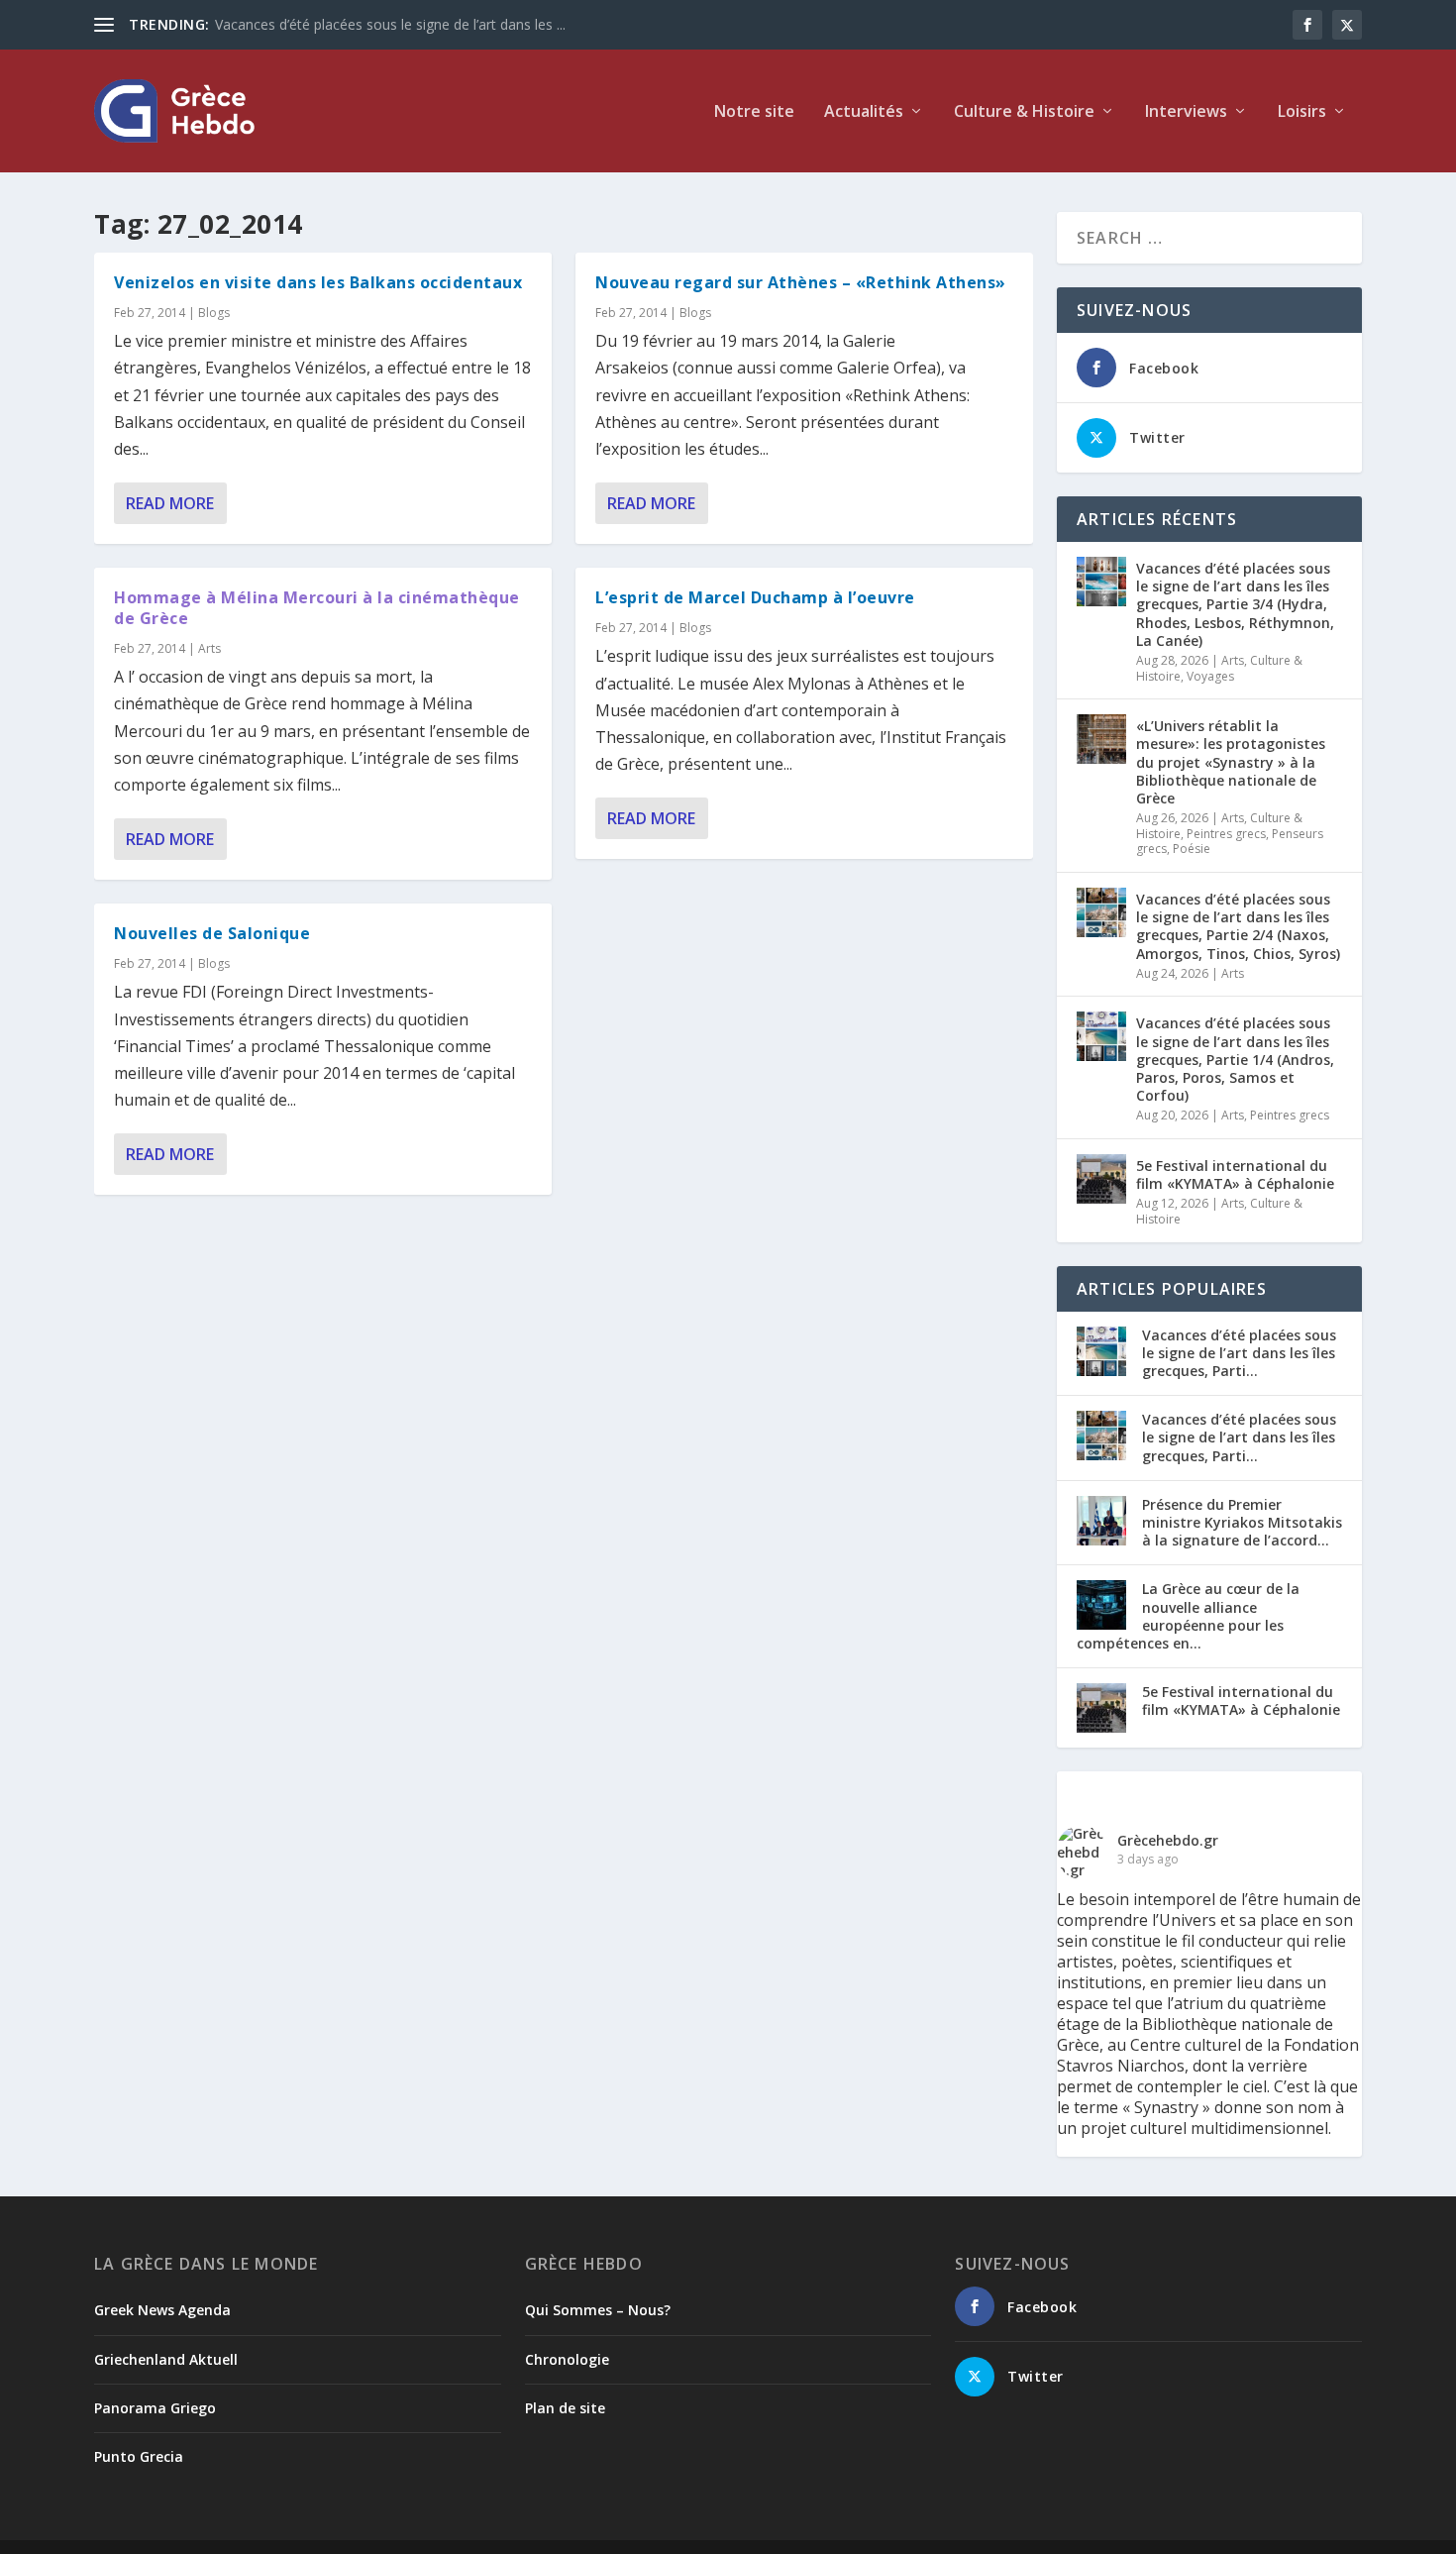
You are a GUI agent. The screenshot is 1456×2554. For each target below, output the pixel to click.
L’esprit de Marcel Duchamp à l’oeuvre (755, 597)
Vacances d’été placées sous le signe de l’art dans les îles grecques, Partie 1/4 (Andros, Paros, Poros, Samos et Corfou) (1235, 1059)
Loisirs (1302, 112)
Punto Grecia (139, 2456)
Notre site (754, 112)
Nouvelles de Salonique (212, 933)
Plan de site (565, 2408)
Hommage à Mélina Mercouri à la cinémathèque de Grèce (317, 608)
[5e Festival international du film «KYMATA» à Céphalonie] (1101, 1179)
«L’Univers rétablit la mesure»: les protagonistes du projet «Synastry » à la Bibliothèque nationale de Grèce (1231, 762)
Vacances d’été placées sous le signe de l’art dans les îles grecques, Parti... (1239, 1353)
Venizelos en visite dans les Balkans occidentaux (318, 282)
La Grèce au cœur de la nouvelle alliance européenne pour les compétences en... (1188, 1616)
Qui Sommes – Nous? (598, 2310)
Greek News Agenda (162, 2310)
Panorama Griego (155, 2408)
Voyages (1210, 676)
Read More (170, 503)
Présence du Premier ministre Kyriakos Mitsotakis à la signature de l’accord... (1242, 1522)
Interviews (1186, 112)
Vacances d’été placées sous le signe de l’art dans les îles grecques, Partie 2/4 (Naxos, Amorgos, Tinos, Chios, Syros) (1238, 926)
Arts (209, 648)
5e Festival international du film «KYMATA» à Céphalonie (1235, 1174)
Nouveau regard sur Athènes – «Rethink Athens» (801, 282)
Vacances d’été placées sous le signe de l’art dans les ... (390, 24)
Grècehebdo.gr (1168, 1840)
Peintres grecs (1226, 834)
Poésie (1192, 849)
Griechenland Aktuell (166, 2359)
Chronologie (567, 2359)
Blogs (214, 313)
